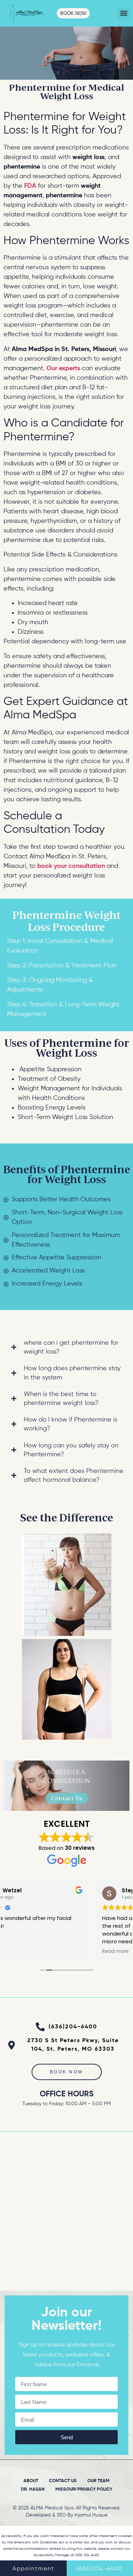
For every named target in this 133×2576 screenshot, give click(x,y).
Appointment (33, 2569)
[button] (124, 13)
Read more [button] (24, 1951)
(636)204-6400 (100, 2569)
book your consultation (71, 866)
